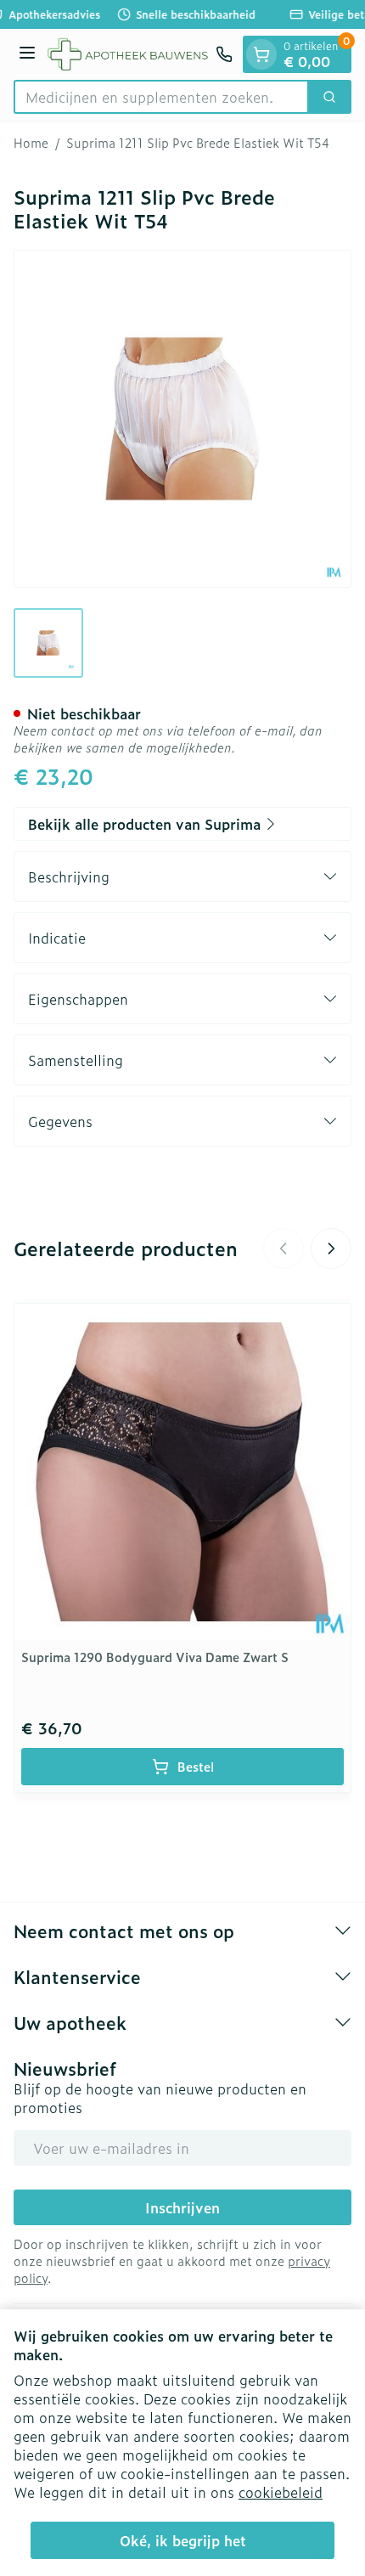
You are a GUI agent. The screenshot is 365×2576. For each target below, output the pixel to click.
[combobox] (161, 97)
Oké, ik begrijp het (183, 2540)
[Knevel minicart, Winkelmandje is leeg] (261, 54)
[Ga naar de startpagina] (128, 54)
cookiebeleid (281, 2492)
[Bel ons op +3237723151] (224, 54)
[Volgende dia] (331, 1249)
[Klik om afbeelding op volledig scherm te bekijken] (182, 419)
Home (31, 143)
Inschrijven (182, 2207)
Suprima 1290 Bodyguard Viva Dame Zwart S (155, 1657)
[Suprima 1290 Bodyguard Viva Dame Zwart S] (182, 1472)
